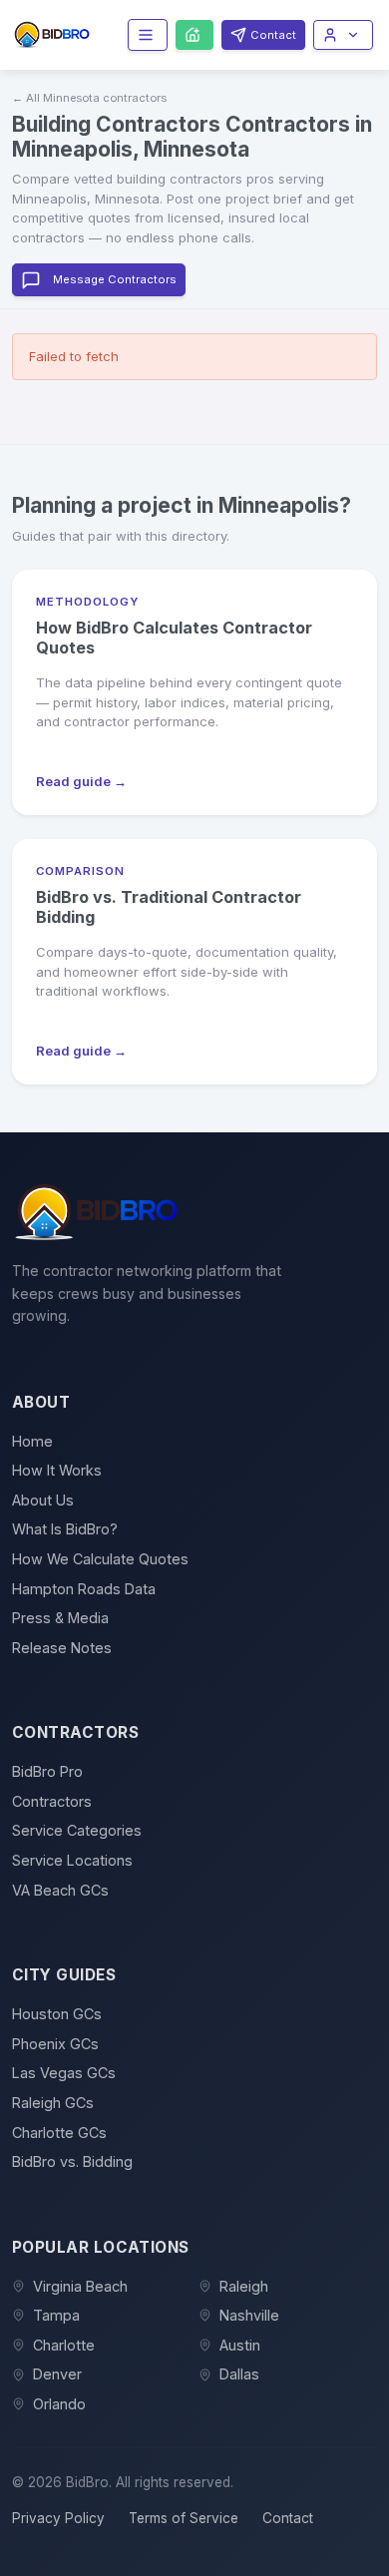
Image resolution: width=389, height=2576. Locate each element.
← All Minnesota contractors (89, 98)
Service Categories (77, 1830)
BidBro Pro (47, 1771)
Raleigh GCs (53, 2103)
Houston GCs (57, 2014)
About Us (43, 1500)
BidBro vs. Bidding (72, 2161)
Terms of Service (184, 2518)
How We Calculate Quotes (100, 1559)
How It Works (57, 1470)
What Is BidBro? (65, 1529)
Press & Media (60, 1618)
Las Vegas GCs (64, 2073)
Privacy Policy (58, 2518)
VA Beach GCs (60, 1890)
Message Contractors (115, 279)
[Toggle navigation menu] (148, 34)
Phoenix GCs (55, 2044)
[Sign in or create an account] (343, 34)
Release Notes (62, 1648)
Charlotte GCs (59, 2133)
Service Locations (72, 1860)
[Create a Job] (194, 35)
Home (32, 1441)
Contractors (52, 1801)
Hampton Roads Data (84, 1589)
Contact (288, 2518)
